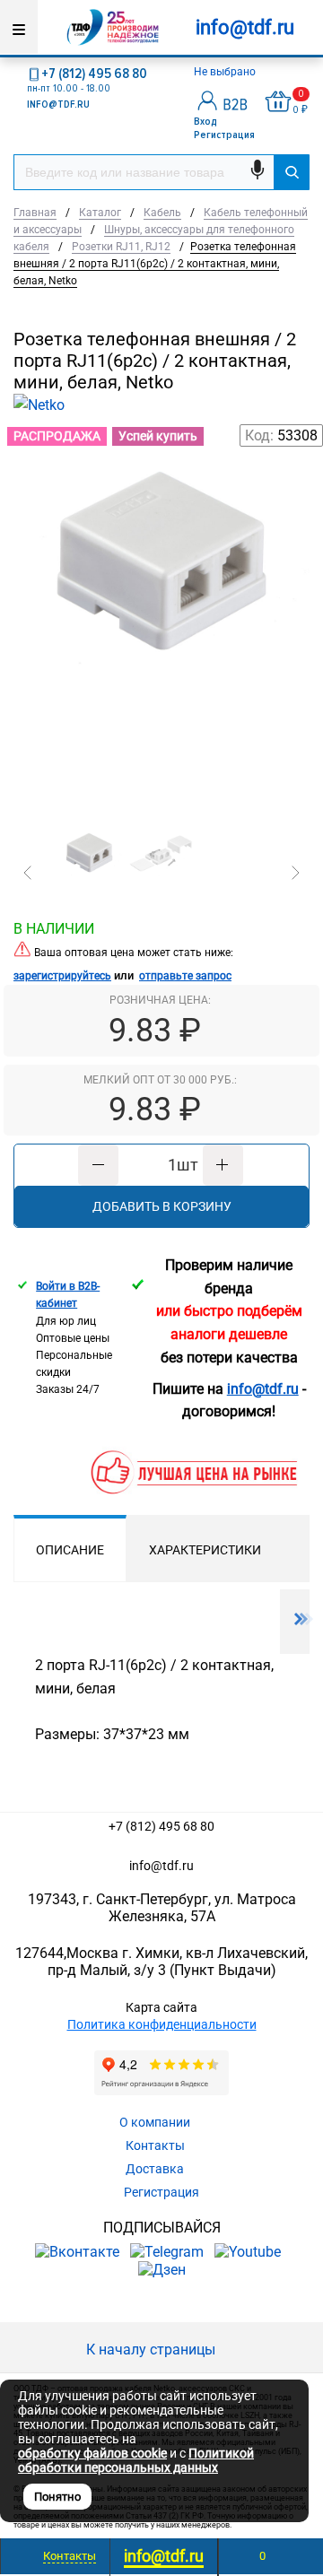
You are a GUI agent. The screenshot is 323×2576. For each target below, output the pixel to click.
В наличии (54, 929)
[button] (28, 873)
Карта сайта (161, 2007)
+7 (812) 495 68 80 (94, 74)
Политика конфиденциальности (162, 2024)
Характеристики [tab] (205, 1550)
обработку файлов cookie (92, 2453)
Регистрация (224, 135)
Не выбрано (226, 72)
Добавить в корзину (162, 1206)
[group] (161, 627)
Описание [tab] (70, 1550)
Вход (205, 122)
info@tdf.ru (161, 1866)
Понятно (57, 2497)
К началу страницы (153, 2350)
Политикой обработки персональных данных (136, 2460)
